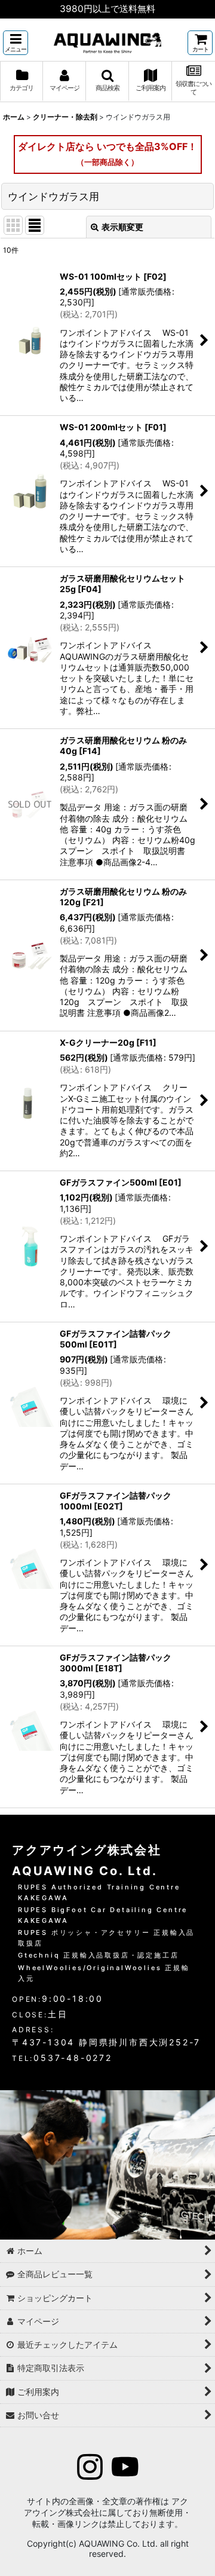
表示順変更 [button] (122, 227)
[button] (16, 43)
